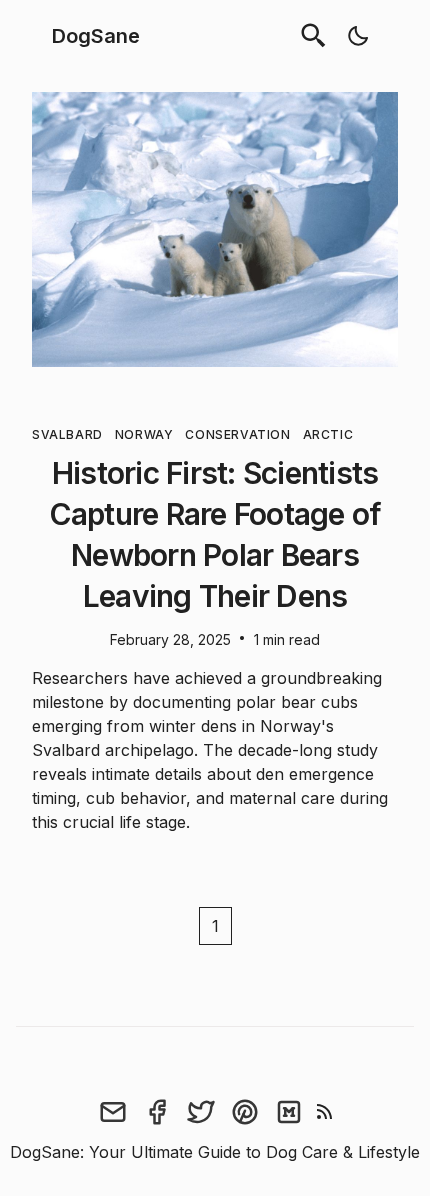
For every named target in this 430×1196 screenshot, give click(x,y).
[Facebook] (157, 1112)
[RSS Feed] (325, 1112)
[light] (358, 36)
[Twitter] (201, 1112)
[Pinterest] (245, 1112)
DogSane (96, 36)
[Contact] (113, 1112)
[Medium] (289, 1112)
